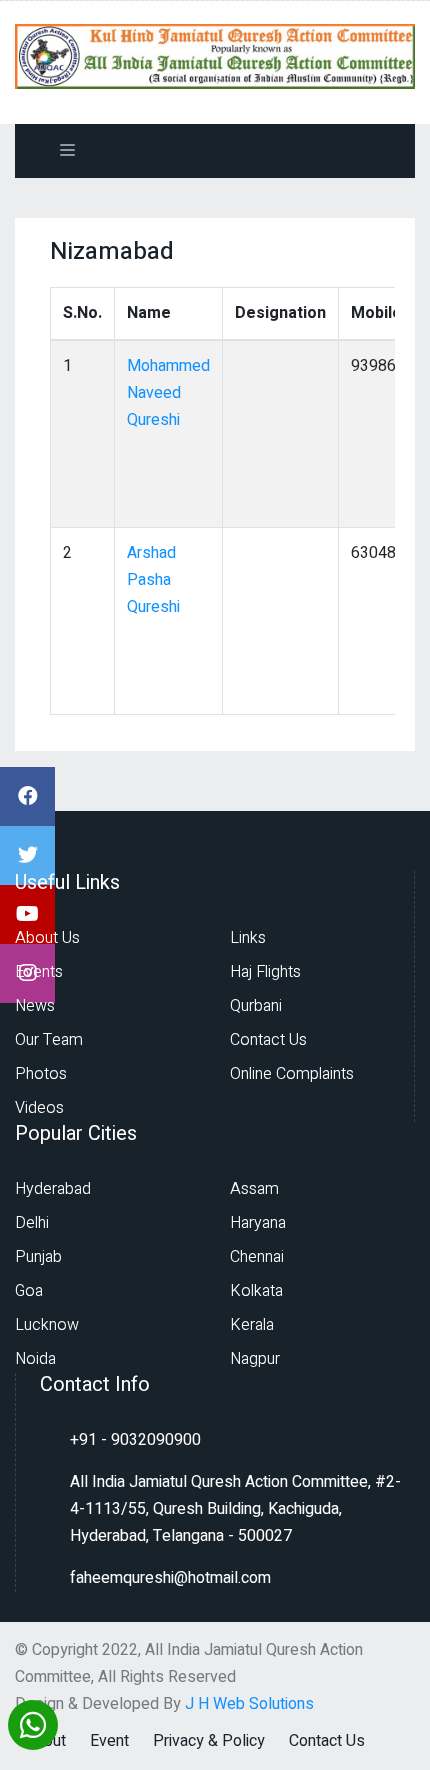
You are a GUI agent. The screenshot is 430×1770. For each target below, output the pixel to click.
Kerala (252, 1325)
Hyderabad (53, 1189)
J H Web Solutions (249, 1704)
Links (248, 938)
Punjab (38, 1257)
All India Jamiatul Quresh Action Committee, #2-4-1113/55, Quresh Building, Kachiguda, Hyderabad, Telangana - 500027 (235, 1509)
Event (109, 1741)
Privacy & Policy (209, 1741)
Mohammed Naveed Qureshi (168, 393)
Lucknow (47, 1325)
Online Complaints (292, 1074)
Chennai (257, 1257)
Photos (41, 1074)
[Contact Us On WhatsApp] (33, 1722)
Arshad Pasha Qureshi (153, 580)
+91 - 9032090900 (135, 1440)
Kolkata (256, 1291)
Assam (254, 1189)
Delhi (32, 1223)
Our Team (49, 1040)
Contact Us (268, 1040)
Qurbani (256, 1006)
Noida (35, 1359)
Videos (39, 1108)
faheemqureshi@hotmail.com (170, 1578)
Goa (29, 1291)
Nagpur (255, 1359)
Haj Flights (265, 972)
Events (39, 972)
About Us (47, 938)
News (35, 1006)
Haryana (258, 1223)
